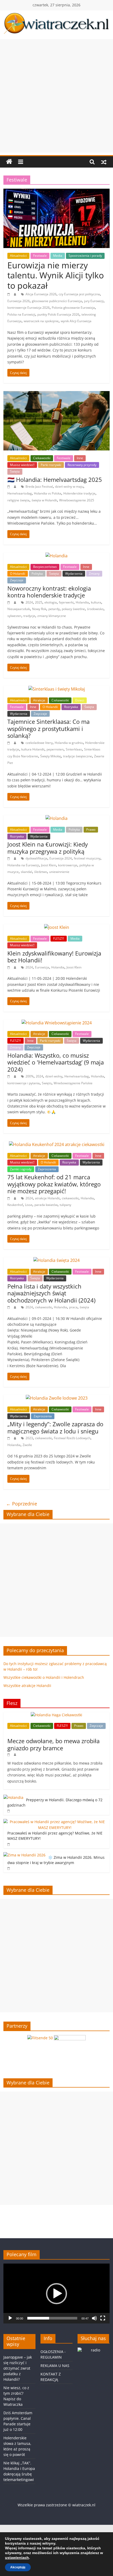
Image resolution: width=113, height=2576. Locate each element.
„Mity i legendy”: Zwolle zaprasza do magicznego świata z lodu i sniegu (55, 1427)
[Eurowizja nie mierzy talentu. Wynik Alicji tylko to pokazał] (56, 192)
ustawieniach (17, 2558)
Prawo (91, 830)
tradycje (29, 616)
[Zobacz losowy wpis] (104, 162)
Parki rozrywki (51, 465)
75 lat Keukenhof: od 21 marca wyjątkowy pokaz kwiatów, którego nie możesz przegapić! (54, 1184)
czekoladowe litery (39, 743)
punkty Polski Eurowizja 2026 (58, 314)
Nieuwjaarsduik (19, 609)
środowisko (95, 609)
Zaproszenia (47, 1169)
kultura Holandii (33, 749)
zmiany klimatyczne (52, 616)
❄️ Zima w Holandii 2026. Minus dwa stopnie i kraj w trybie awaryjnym (56, 1860)
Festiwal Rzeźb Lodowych (72, 1438)
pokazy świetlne (73, 609)
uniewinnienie (59, 872)
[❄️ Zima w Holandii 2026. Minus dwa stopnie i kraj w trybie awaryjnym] (24, 1855)
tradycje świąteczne (78, 756)
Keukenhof (15, 1205)
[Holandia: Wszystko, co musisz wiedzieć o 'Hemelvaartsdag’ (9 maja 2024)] (57, 1023)
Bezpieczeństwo (45, 567)
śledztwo (41, 872)
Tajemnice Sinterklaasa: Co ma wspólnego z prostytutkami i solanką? (48, 728)
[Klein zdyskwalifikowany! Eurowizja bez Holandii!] (57, 927)
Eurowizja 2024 (61, 858)
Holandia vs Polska (48, 493)
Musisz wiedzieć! (22, 465)
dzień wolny (54, 1076)
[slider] (52, 2318)
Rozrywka (71, 707)
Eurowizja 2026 (19, 301)
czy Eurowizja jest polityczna (79, 294)
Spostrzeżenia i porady (85, 256)
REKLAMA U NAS (55, 2366)
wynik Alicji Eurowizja (76, 321)
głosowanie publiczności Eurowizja (57, 301)
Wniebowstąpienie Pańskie (73, 1083)
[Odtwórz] (10, 2318)
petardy (54, 609)
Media (58, 256)
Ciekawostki (42, 458)
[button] (56, 2294)
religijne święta (18, 500)
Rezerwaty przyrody (82, 465)
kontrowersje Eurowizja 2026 (29, 308)
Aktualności (18, 256)
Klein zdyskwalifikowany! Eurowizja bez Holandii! (54, 957)
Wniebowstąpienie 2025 (77, 500)
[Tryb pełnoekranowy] (103, 2318)
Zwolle (27, 1445)
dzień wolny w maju (69, 486)
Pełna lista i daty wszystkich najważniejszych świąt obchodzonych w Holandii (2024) (51, 1293)
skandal (26, 872)
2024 (29, 602)
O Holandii (18, 574)
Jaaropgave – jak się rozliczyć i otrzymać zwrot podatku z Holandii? (18, 2368)
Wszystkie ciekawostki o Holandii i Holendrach (44, 1677)
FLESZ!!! (59, 938)
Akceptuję (18, 2567)
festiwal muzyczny (87, 858)
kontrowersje (68, 865)
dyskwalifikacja (36, 858)
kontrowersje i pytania (24, 1083)
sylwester (14, 616)
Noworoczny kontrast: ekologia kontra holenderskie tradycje (49, 592)
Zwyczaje (17, 580)
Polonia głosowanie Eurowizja (73, 308)
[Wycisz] (94, 2318)
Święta (15, 471)
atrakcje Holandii (47, 1198)
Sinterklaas (74, 749)
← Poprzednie (22, 1504)
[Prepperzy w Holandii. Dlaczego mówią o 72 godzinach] (13, 1797)
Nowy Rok (39, 609)
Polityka (37, 574)
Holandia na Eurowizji (23, 865)
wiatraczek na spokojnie (41, 321)
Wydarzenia (74, 574)
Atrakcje (39, 700)
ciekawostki (70, 1198)
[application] (56, 2294)
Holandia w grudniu (69, 743)
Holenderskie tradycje (79, 493)
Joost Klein (48, 865)
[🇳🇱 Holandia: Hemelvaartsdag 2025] (56, 394)
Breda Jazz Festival (39, 486)
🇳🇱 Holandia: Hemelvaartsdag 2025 (55, 479)
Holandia (82, 602)
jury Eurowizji (94, 301)
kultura (96, 602)
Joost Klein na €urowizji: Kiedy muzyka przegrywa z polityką (48, 848)
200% (30, 1076)
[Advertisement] (56, 96)
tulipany (65, 1205)
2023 (29, 1438)
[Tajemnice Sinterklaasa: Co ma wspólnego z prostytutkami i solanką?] (57, 689)
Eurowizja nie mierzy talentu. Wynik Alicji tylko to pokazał (56, 275)
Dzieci (80, 700)
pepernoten (55, 749)
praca (73, 1307)
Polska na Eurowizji (21, 314)
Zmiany (94, 574)
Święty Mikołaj (51, 756)
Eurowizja (42, 967)
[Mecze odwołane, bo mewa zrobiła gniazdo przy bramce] (56, 1715)
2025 (39, 602)
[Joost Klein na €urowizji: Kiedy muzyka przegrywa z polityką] (56, 818)
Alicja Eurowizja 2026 (41, 294)
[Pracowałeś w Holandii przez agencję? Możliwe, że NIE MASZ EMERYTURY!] (55, 1822)
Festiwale (40, 256)
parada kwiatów (46, 1205)
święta (84, 1307)
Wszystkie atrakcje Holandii (27, 1686)
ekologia (51, 602)
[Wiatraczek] (9, 162)
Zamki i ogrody (21, 1169)
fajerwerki (66, 602)
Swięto (47, 1083)
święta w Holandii (44, 500)
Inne (80, 458)
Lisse (29, 1205)
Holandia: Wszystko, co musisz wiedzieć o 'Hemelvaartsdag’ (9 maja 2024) (56, 1062)
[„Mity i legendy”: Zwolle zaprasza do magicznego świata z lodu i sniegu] (57, 1398)
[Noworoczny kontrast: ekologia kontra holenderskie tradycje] (56, 556)
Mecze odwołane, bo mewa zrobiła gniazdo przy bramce (53, 1744)
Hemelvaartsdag (20, 493)
